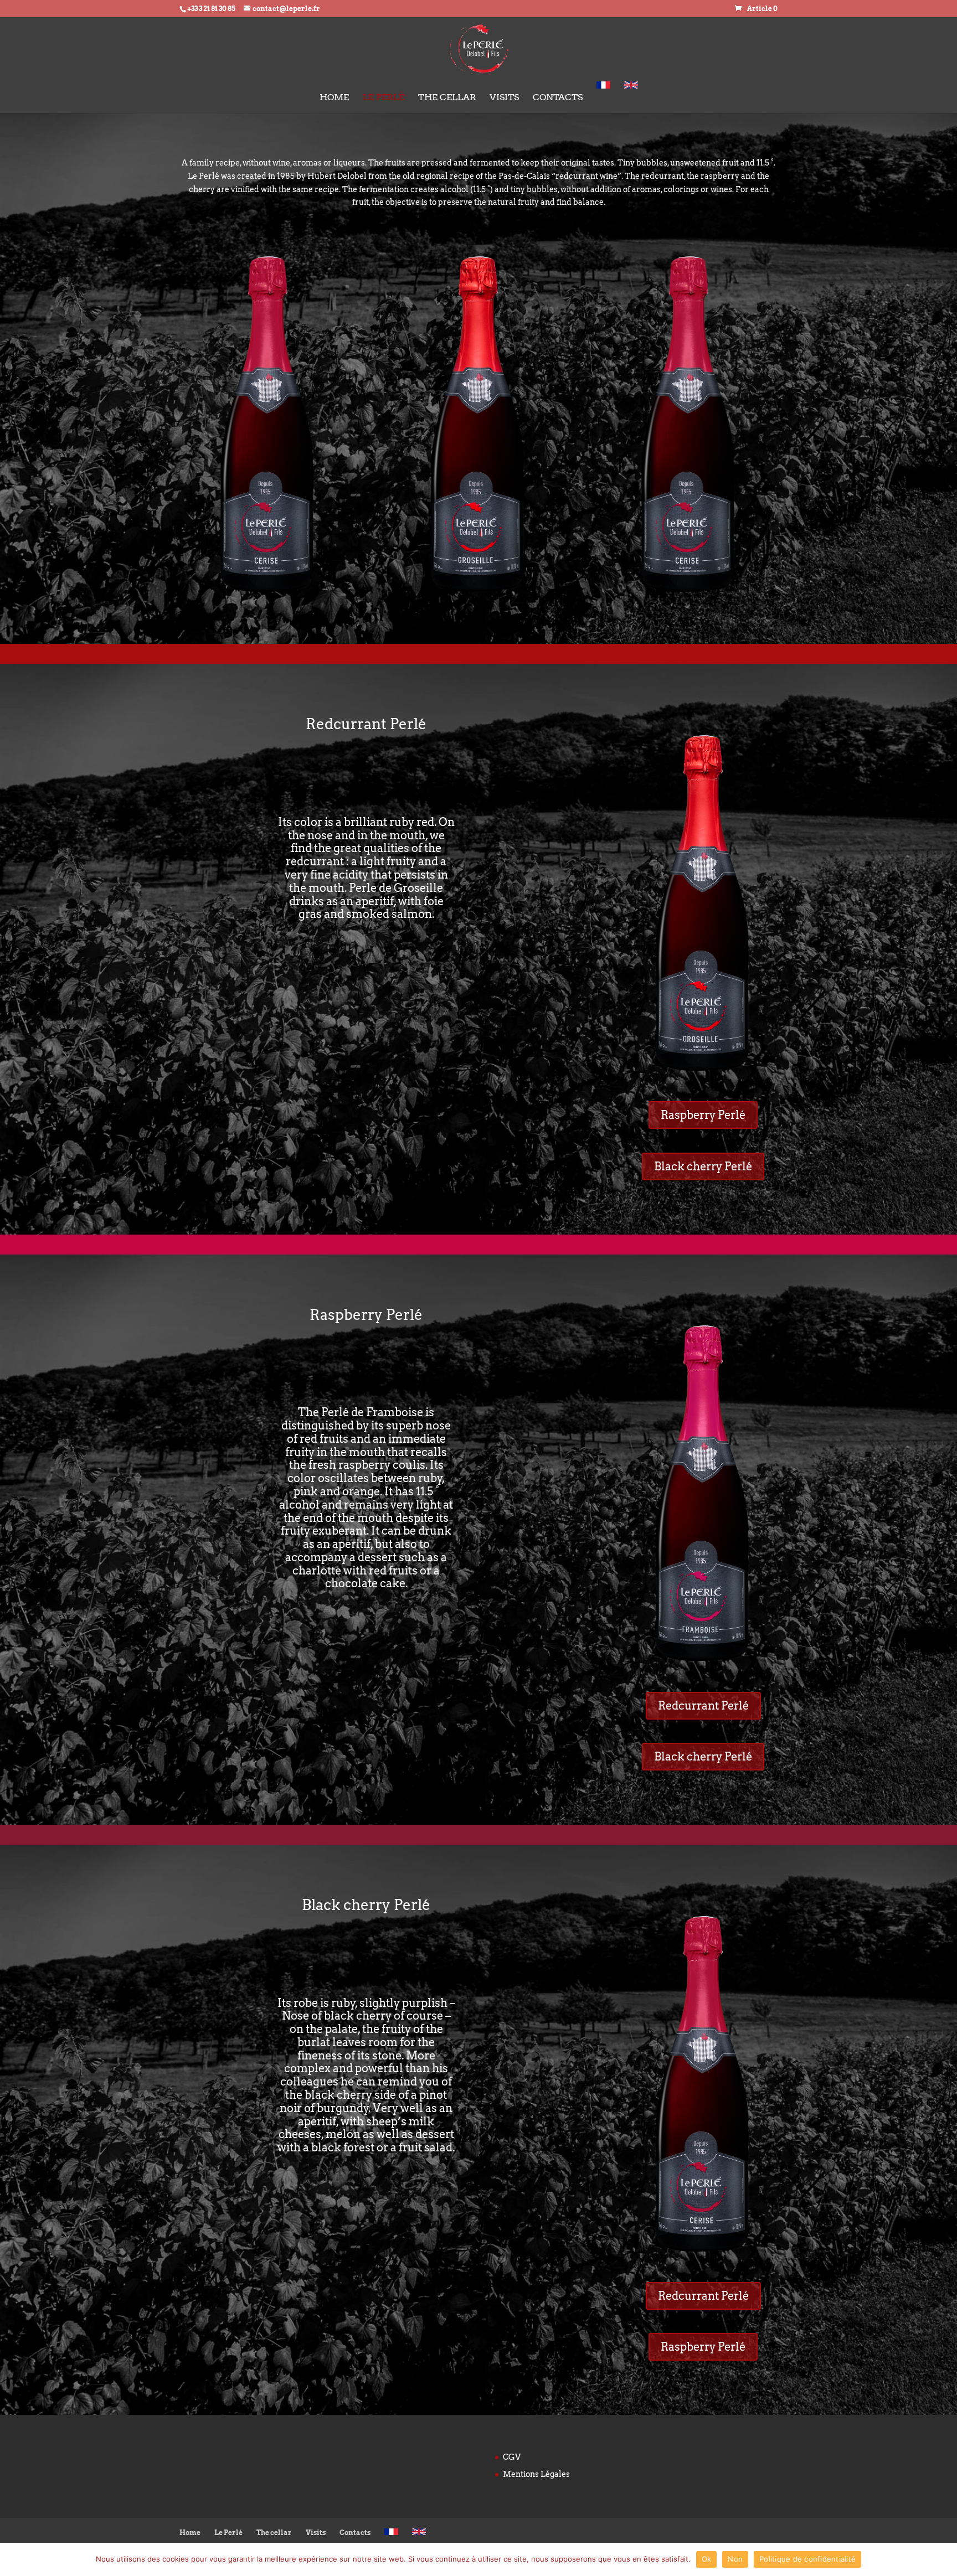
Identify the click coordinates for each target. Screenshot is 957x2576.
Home (334, 98)
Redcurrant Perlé (703, 1706)
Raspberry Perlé (703, 1115)
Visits (504, 98)
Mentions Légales (536, 2474)
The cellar (447, 98)
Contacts (558, 98)
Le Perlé (384, 98)
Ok (707, 2559)
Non (735, 2559)
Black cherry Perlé (703, 1166)
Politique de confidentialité (807, 2559)
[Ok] (943, 2559)
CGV (512, 2457)
